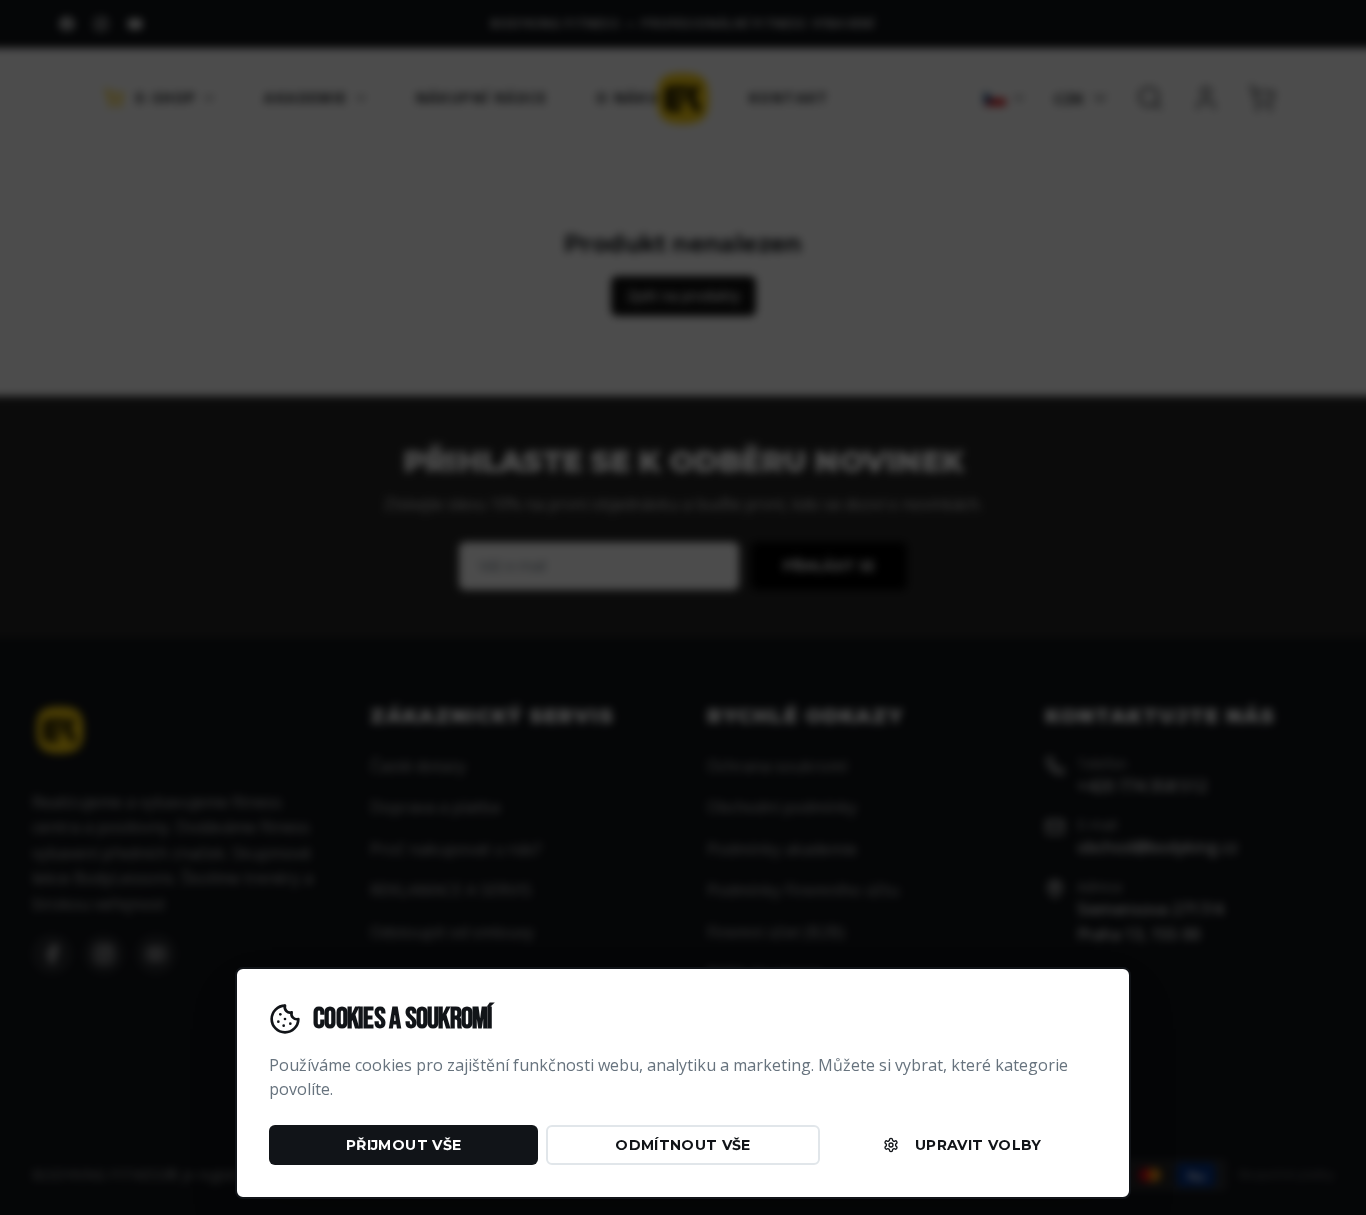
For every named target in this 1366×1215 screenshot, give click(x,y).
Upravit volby (978, 1145)
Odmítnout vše (683, 1145)
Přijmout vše (403, 1145)
